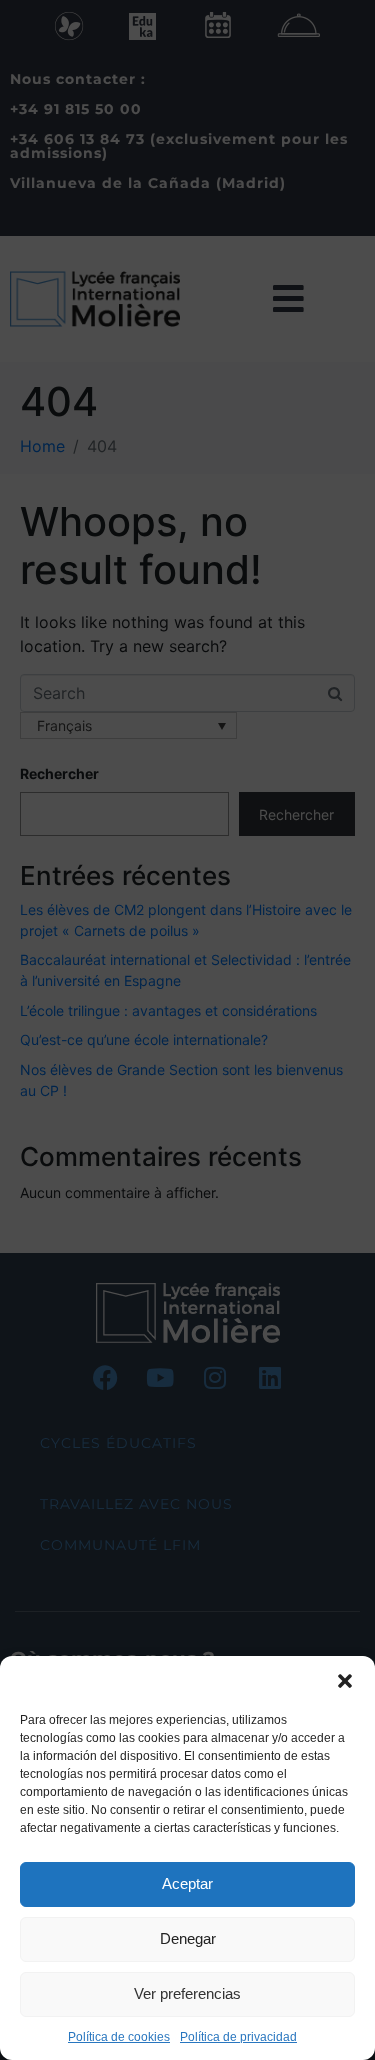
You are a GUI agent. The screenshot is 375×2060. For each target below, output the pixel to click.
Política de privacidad (238, 2037)
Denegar (188, 1938)
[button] (345, 1681)
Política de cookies (119, 2037)
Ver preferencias (187, 1993)
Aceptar (187, 1883)
